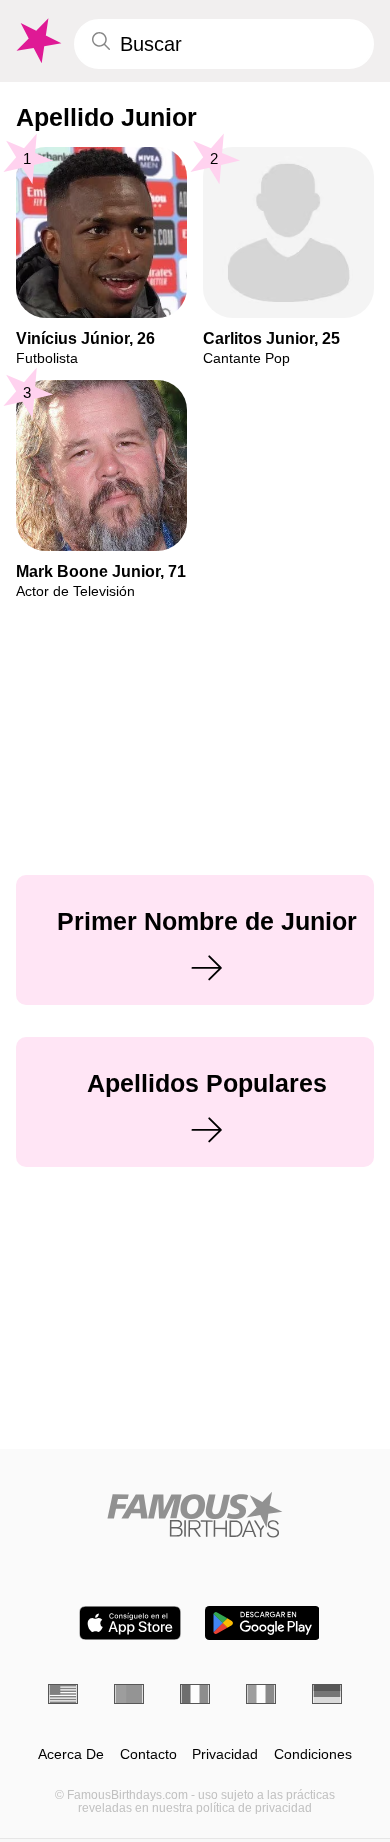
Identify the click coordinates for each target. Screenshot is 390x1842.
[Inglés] (63, 1694)
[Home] (195, 1514)
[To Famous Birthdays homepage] (37, 41)
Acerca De (71, 1754)
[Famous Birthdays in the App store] (130, 1623)
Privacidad (225, 1754)
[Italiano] (261, 1694)
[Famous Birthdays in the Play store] (262, 1623)
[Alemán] (327, 1694)
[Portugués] (129, 1694)
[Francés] (195, 1694)
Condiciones (313, 1754)
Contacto (148, 1754)
